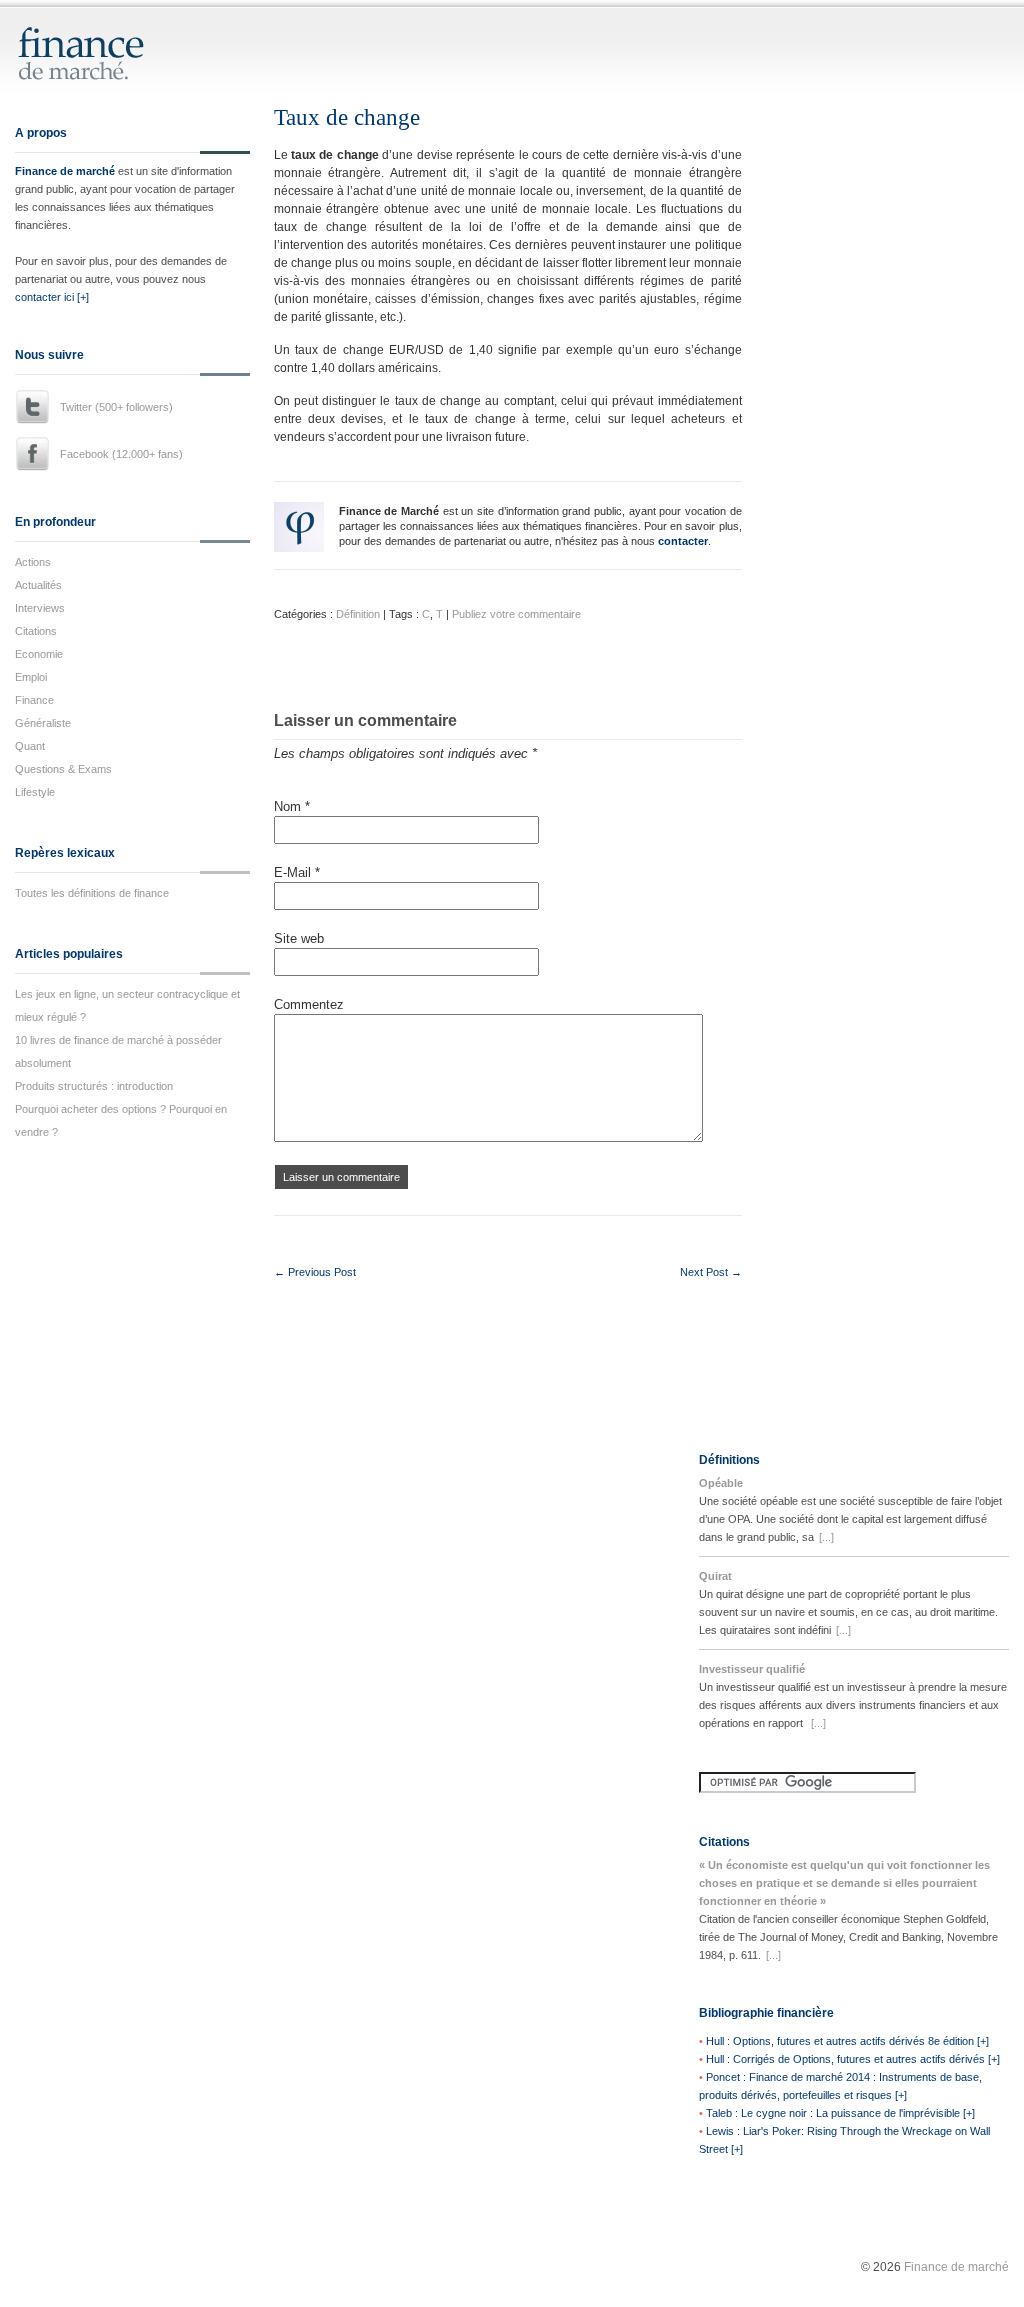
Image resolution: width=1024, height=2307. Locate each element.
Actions (33, 562)
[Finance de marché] (102, 71)
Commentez (309, 1004)
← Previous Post (315, 1272)
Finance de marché (65, 171)
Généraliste (43, 723)
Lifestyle (35, 792)
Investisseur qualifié (752, 1669)
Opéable (721, 1483)
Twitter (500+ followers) (116, 407)
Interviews (40, 608)
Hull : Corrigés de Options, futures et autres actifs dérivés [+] (853, 2059)
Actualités (38, 585)
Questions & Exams (63, 769)
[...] (826, 1537)
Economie (39, 654)
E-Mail (297, 872)
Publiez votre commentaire (516, 614)
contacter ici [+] (52, 297)
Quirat (715, 1576)
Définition (358, 614)
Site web (299, 938)
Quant (30, 746)
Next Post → (711, 1272)
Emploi (31, 677)
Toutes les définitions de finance (92, 893)
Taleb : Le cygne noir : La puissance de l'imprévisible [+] (840, 2113)
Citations (36, 631)
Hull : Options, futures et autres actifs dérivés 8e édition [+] (847, 2041)
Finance (34, 700)
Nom (292, 806)
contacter (683, 541)
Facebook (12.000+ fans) (121, 454)
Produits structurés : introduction (94, 1086)
